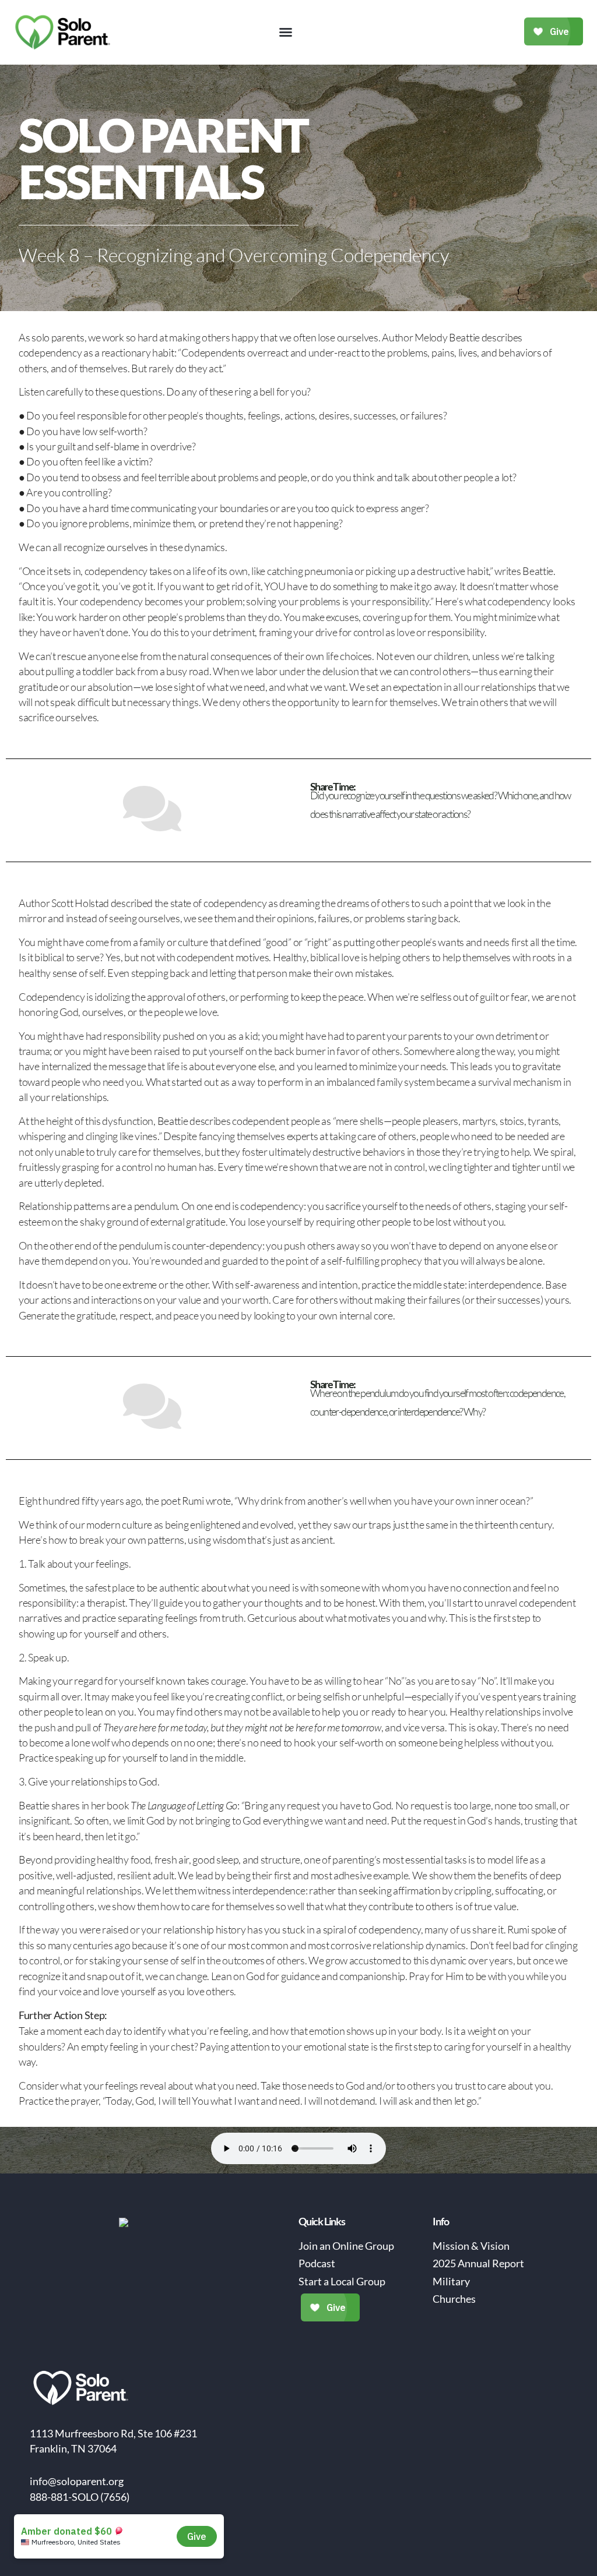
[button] (286, 32)
